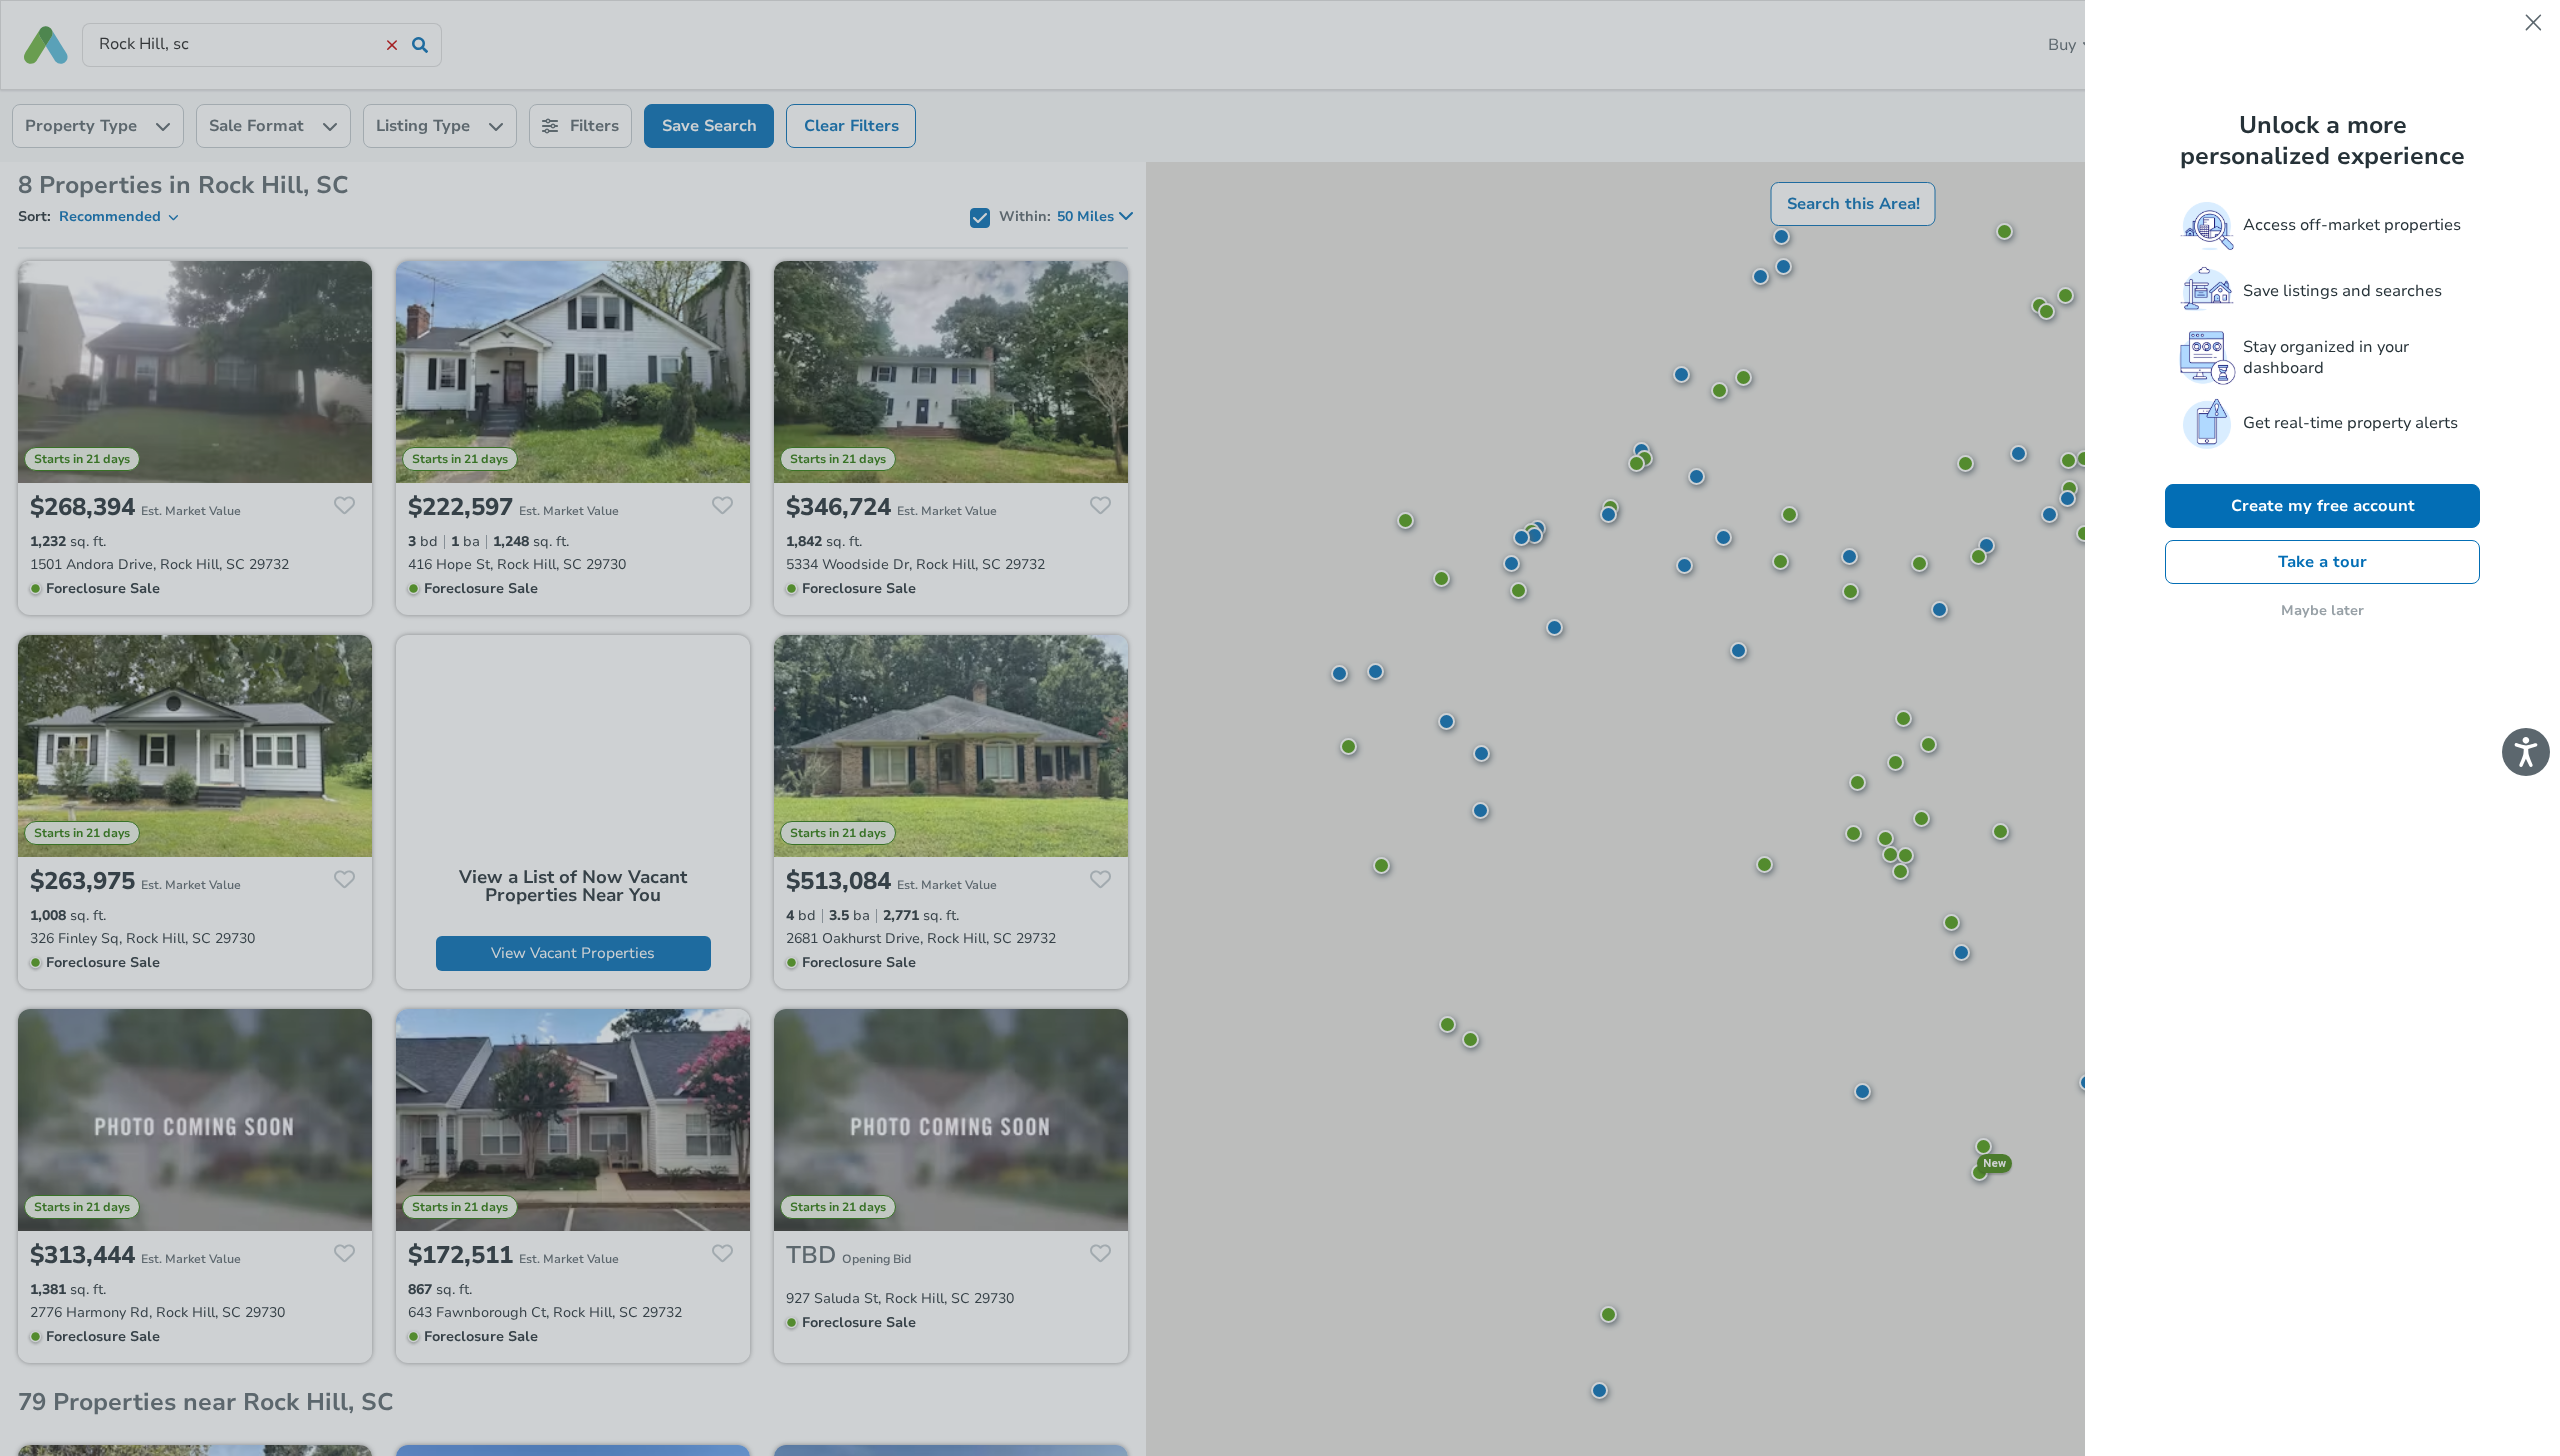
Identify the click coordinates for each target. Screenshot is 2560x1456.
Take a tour (2322, 562)
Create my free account (2323, 506)
